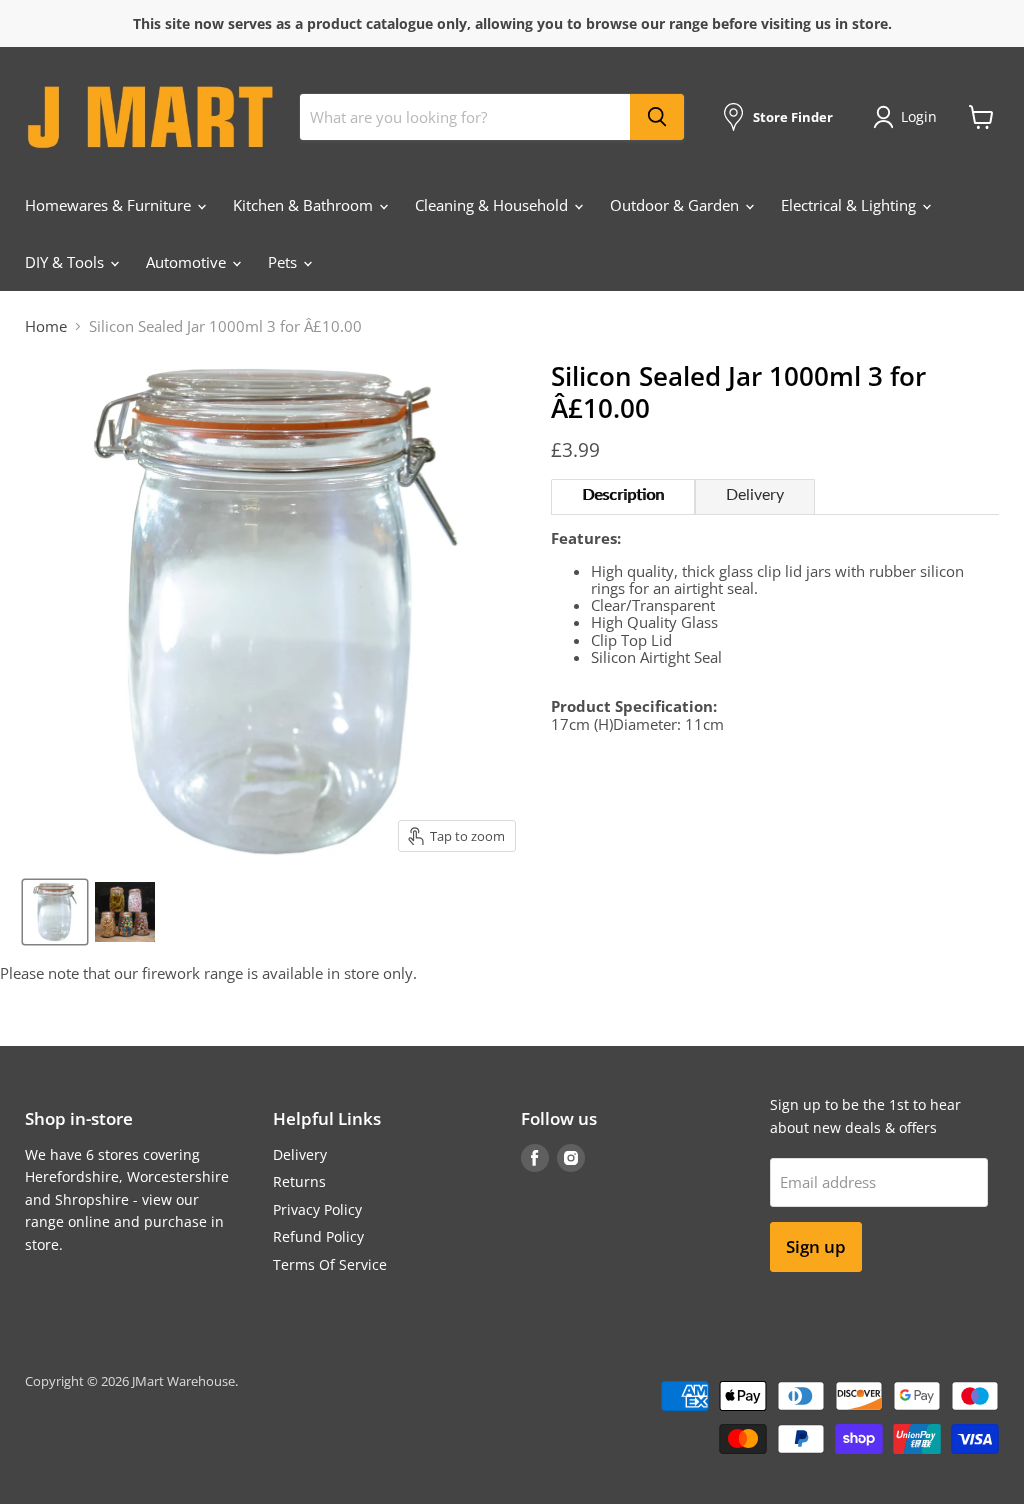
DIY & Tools (66, 262)
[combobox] (465, 117)
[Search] (657, 117)
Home (46, 326)
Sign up (816, 1246)
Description (623, 495)
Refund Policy (318, 1236)
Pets (284, 262)
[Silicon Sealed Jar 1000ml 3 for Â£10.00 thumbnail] (55, 912)
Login (919, 116)
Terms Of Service (330, 1264)
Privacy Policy (317, 1209)
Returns (299, 1181)
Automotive (188, 262)
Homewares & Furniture (110, 205)
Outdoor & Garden (676, 205)
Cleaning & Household (493, 205)
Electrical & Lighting (850, 205)
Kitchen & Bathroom (305, 205)
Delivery (755, 495)
